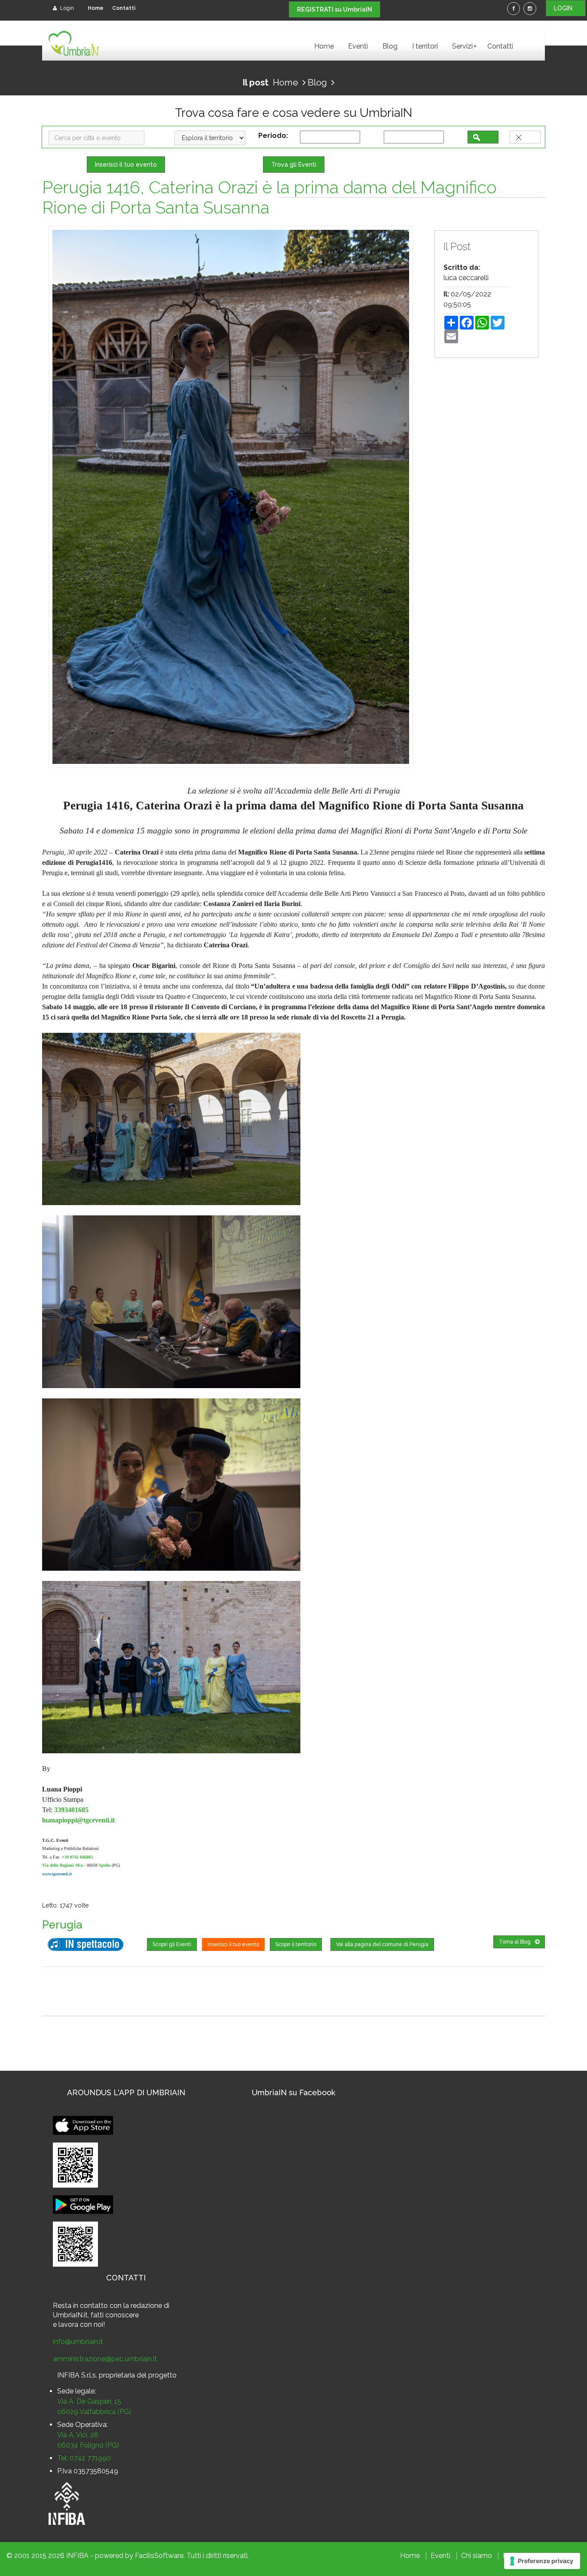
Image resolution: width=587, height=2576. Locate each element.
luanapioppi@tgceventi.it (78, 1820)
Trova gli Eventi (294, 165)
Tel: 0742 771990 (84, 2458)
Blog (390, 46)
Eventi (358, 46)
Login (66, 8)
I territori (425, 46)
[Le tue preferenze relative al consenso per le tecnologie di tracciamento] (542, 2561)
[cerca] (483, 137)
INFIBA (77, 2556)
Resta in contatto (80, 2306)
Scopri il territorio (296, 1944)
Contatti (124, 8)
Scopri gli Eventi (172, 1944)
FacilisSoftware (159, 2556)
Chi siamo (477, 2556)
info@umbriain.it (78, 2342)
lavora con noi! (82, 2324)
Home (96, 8)
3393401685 (71, 1810)
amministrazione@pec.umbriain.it (105, 2359)
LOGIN (566, 8)
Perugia (62, 1925)
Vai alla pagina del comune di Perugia (382, 1944)
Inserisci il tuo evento (126, 165)
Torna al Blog (515, 1942)
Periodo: (275, 136)
